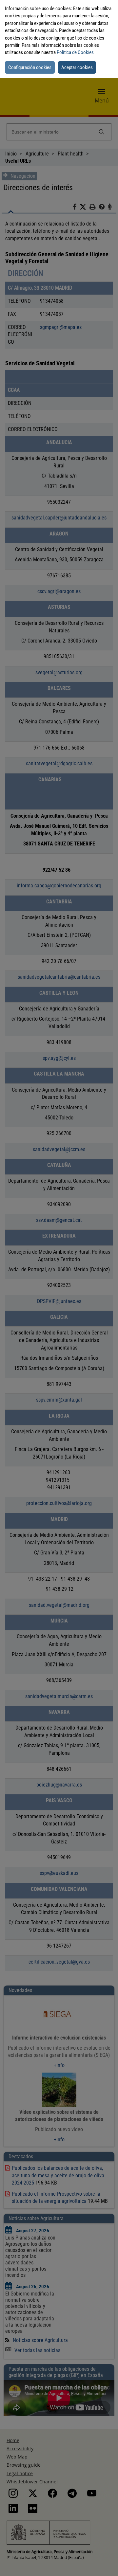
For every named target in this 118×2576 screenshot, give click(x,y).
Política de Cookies (75, 52)
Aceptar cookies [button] (77, 67)
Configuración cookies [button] (30, 67)
